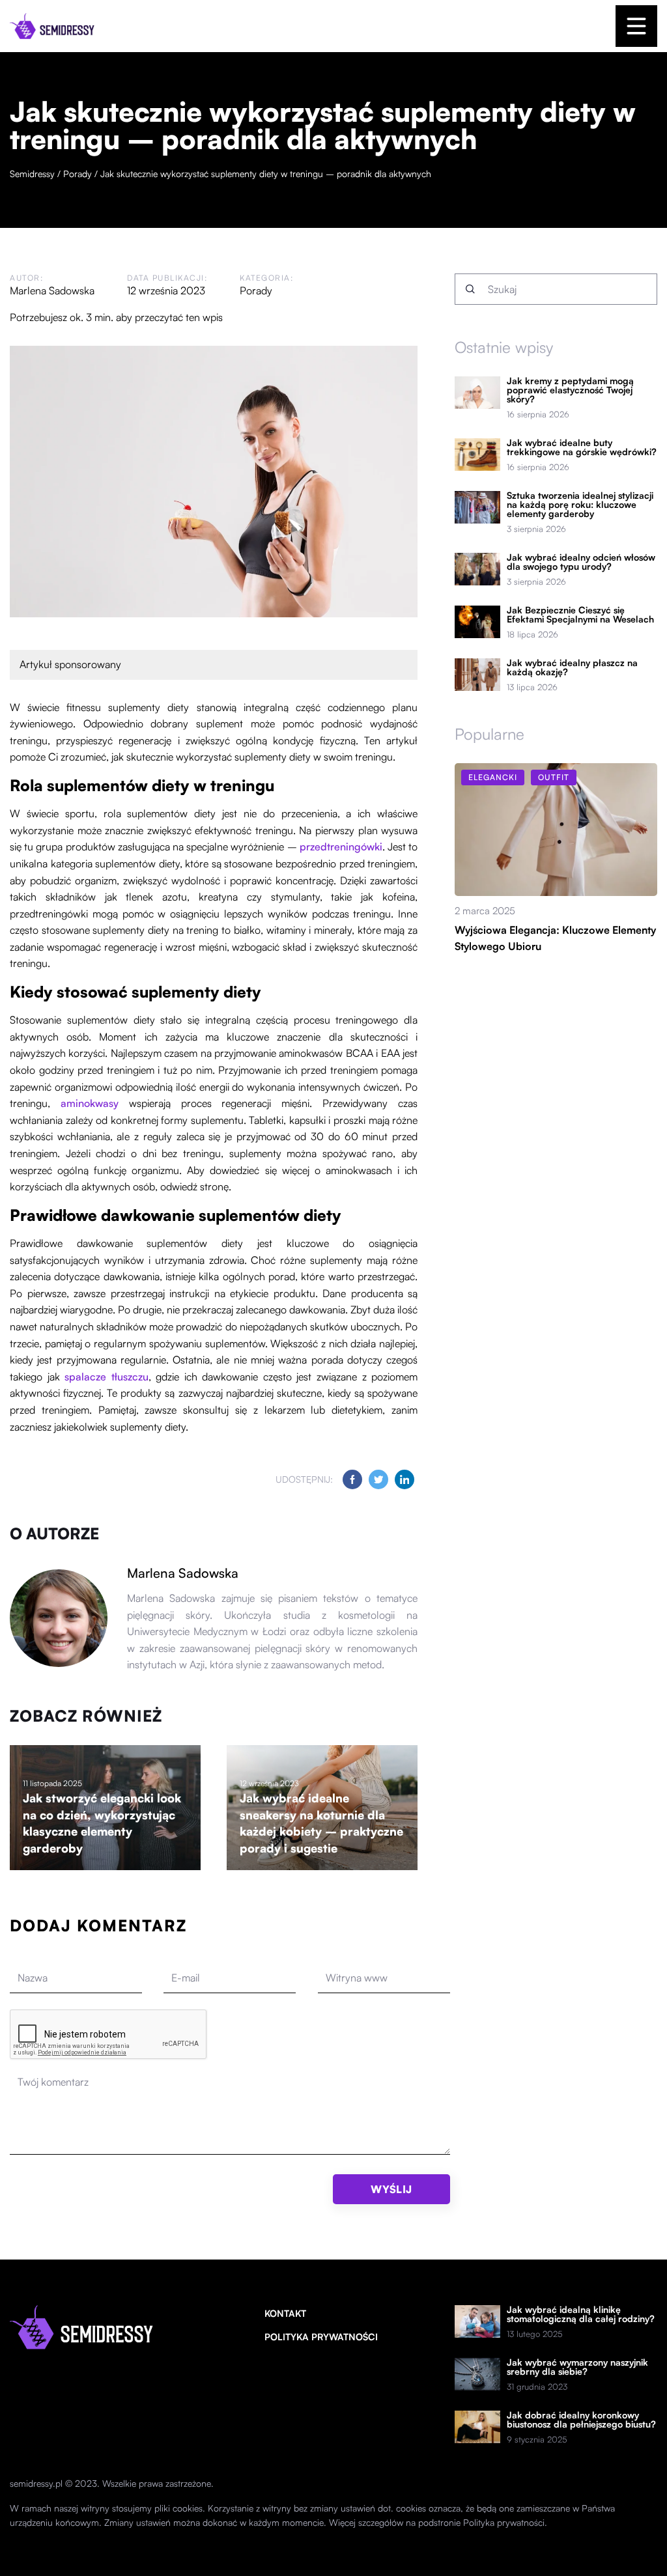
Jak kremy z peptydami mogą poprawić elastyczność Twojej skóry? (570, 390)
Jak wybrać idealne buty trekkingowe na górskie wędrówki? (582, 447)
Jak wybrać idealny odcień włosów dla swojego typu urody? (581, 562)
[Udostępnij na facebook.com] (352, 1479)
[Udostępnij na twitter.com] (378, 1479)
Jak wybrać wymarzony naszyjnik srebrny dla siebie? (577, 2367)
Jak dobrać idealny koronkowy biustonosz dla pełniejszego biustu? (581, 2420)
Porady (256, 290)
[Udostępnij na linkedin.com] (404, 1479)
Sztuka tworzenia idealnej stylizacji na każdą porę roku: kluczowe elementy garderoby (580, 505)
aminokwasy (90, 1103)
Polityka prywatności (321, 2337)
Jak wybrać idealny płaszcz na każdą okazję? (572, 667)
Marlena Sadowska (52, 290)
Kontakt (285, 2313)
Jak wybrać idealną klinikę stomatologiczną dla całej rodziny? (581, 2314)
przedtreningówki (341, 847)
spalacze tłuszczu (106, 1377)
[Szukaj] (470, 289)
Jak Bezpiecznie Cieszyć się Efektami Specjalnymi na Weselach (580, 615)
